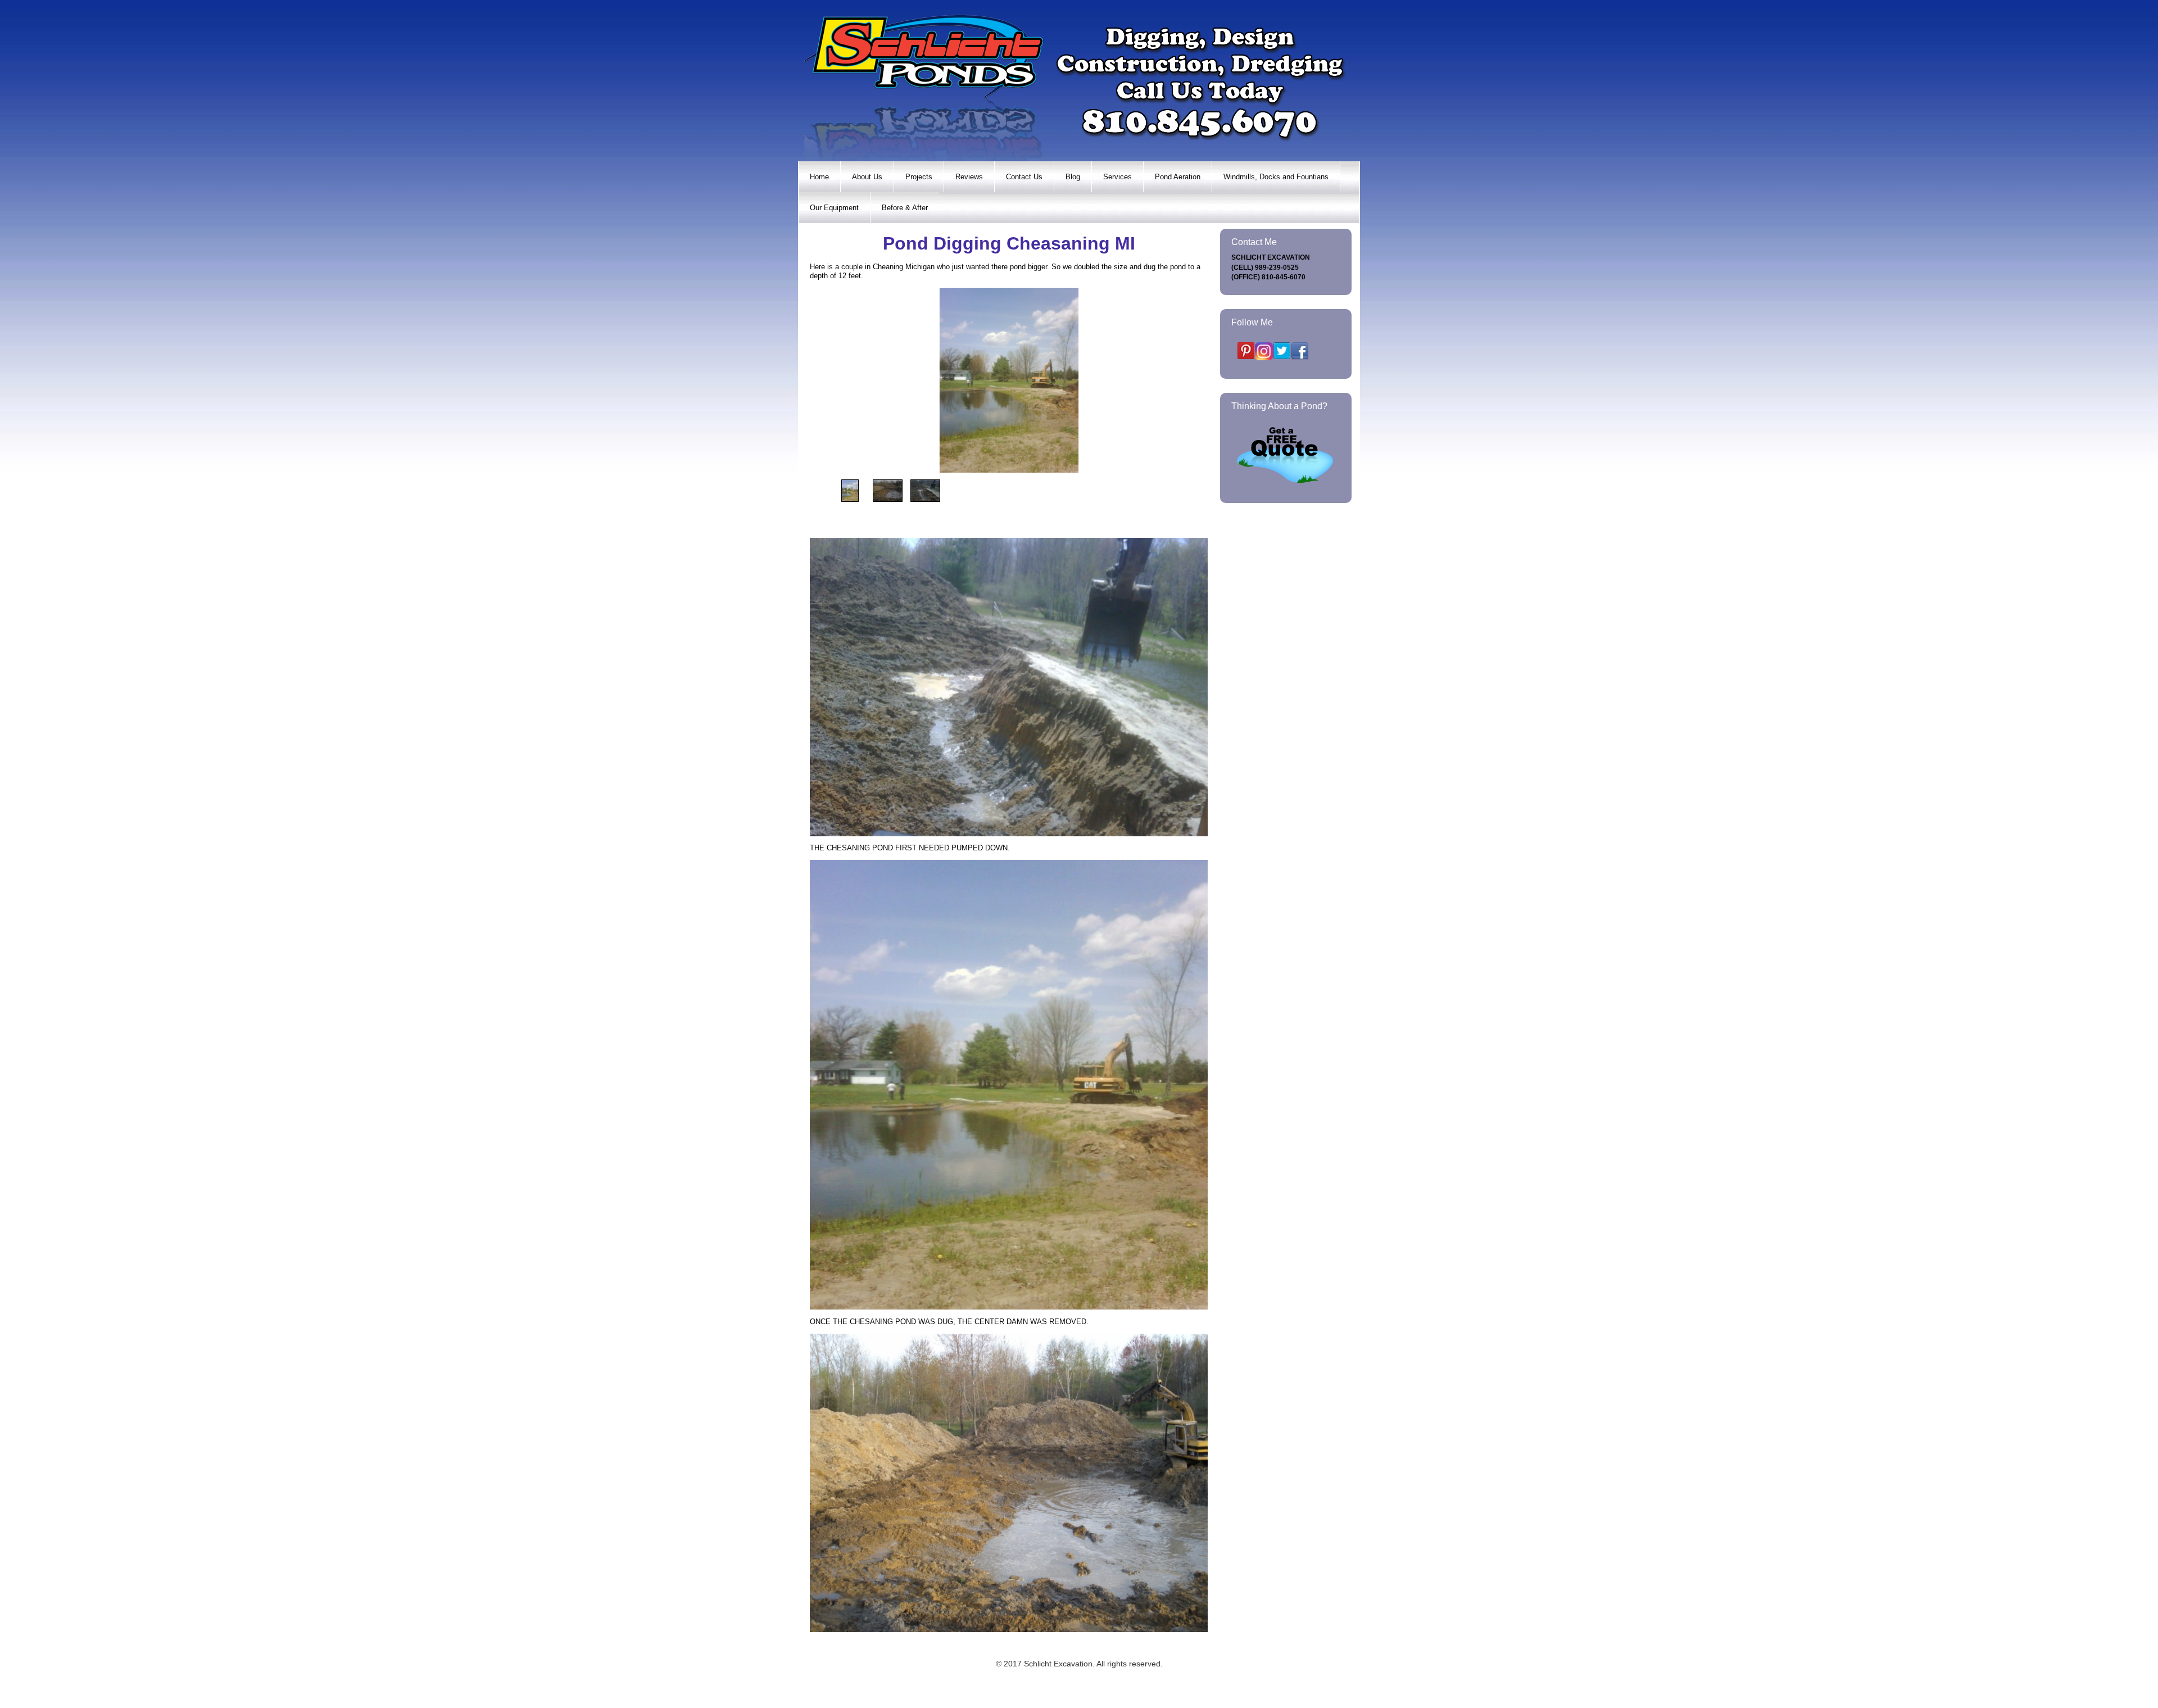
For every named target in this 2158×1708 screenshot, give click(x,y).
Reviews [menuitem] (969, 177)
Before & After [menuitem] (905, 208)
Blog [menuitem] (1073, 177)
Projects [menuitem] (919, 177)
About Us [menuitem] (867, 177)
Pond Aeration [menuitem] (1178, 177)
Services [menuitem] (1117, 177)
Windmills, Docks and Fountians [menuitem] (1276, 177)
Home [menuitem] (819, 177)
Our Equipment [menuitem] (834, 208)
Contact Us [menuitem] (1024, 177)
